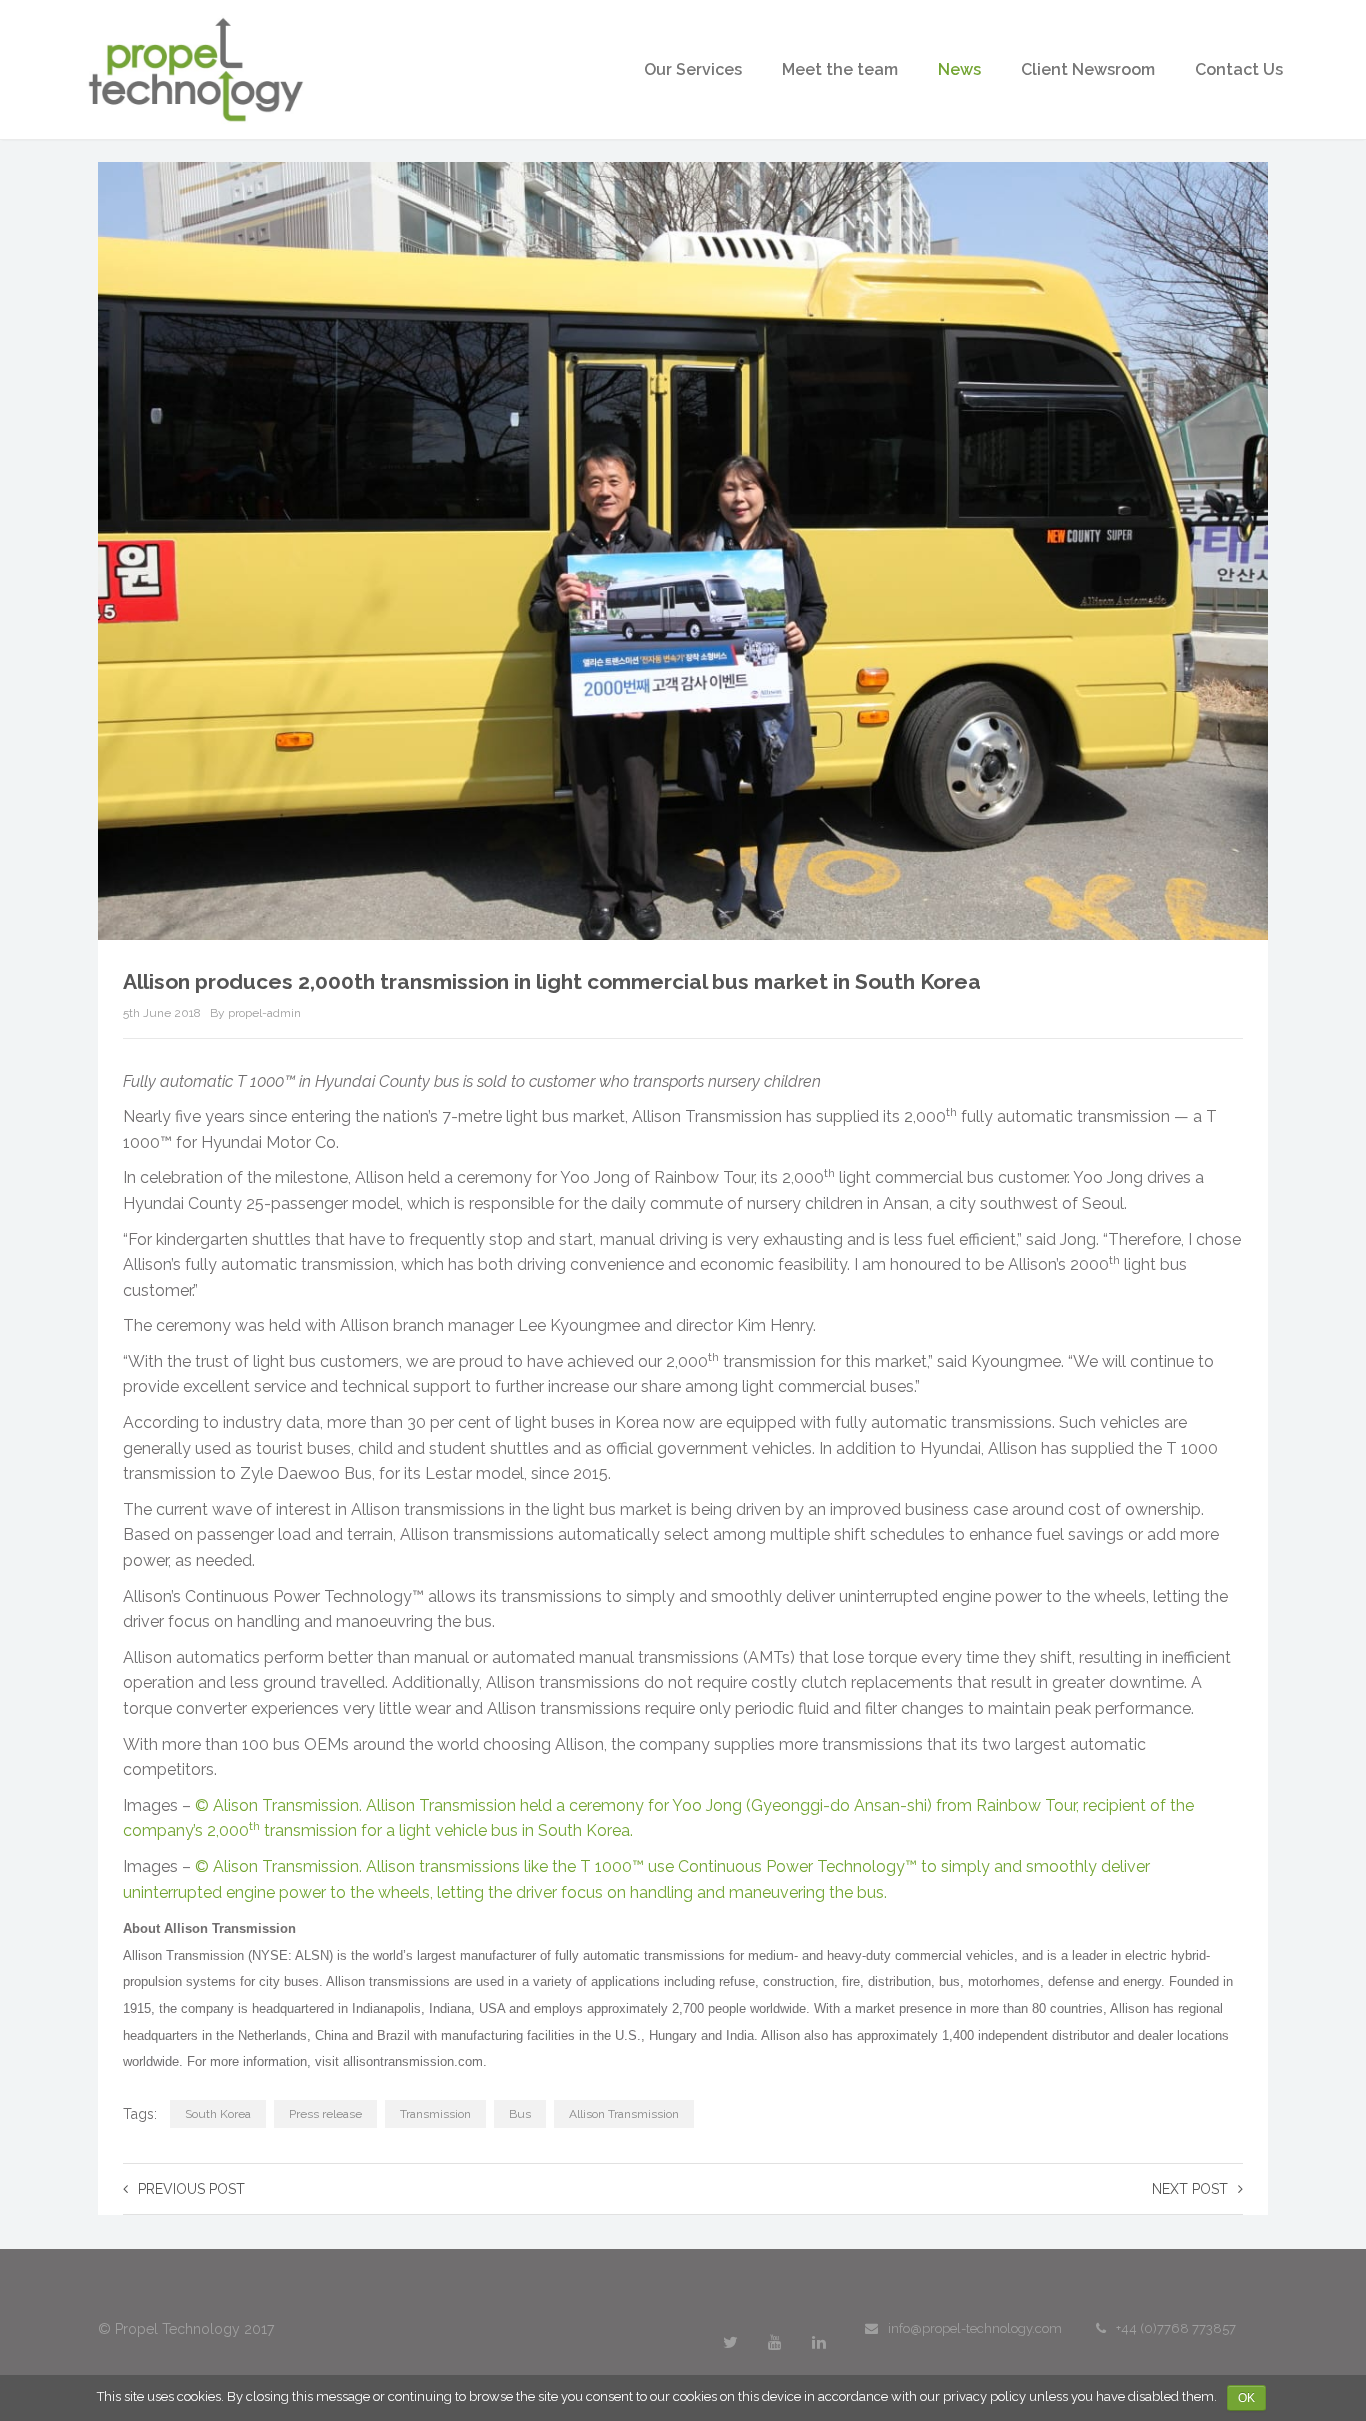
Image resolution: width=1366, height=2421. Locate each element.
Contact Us (1239, 69)
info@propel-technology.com (975, 2328)
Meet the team (840, 69)
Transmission (435, 2114)
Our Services (693, 69)
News (959, 69)
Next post (1190, 2189)
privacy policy (984, 2396)
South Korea (218, 2114)
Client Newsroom (1088, 69)
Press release (325, 2114)
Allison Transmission (624, 2114)
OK (1246, 2398)
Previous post (191, 2189)
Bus (520, 2114)
